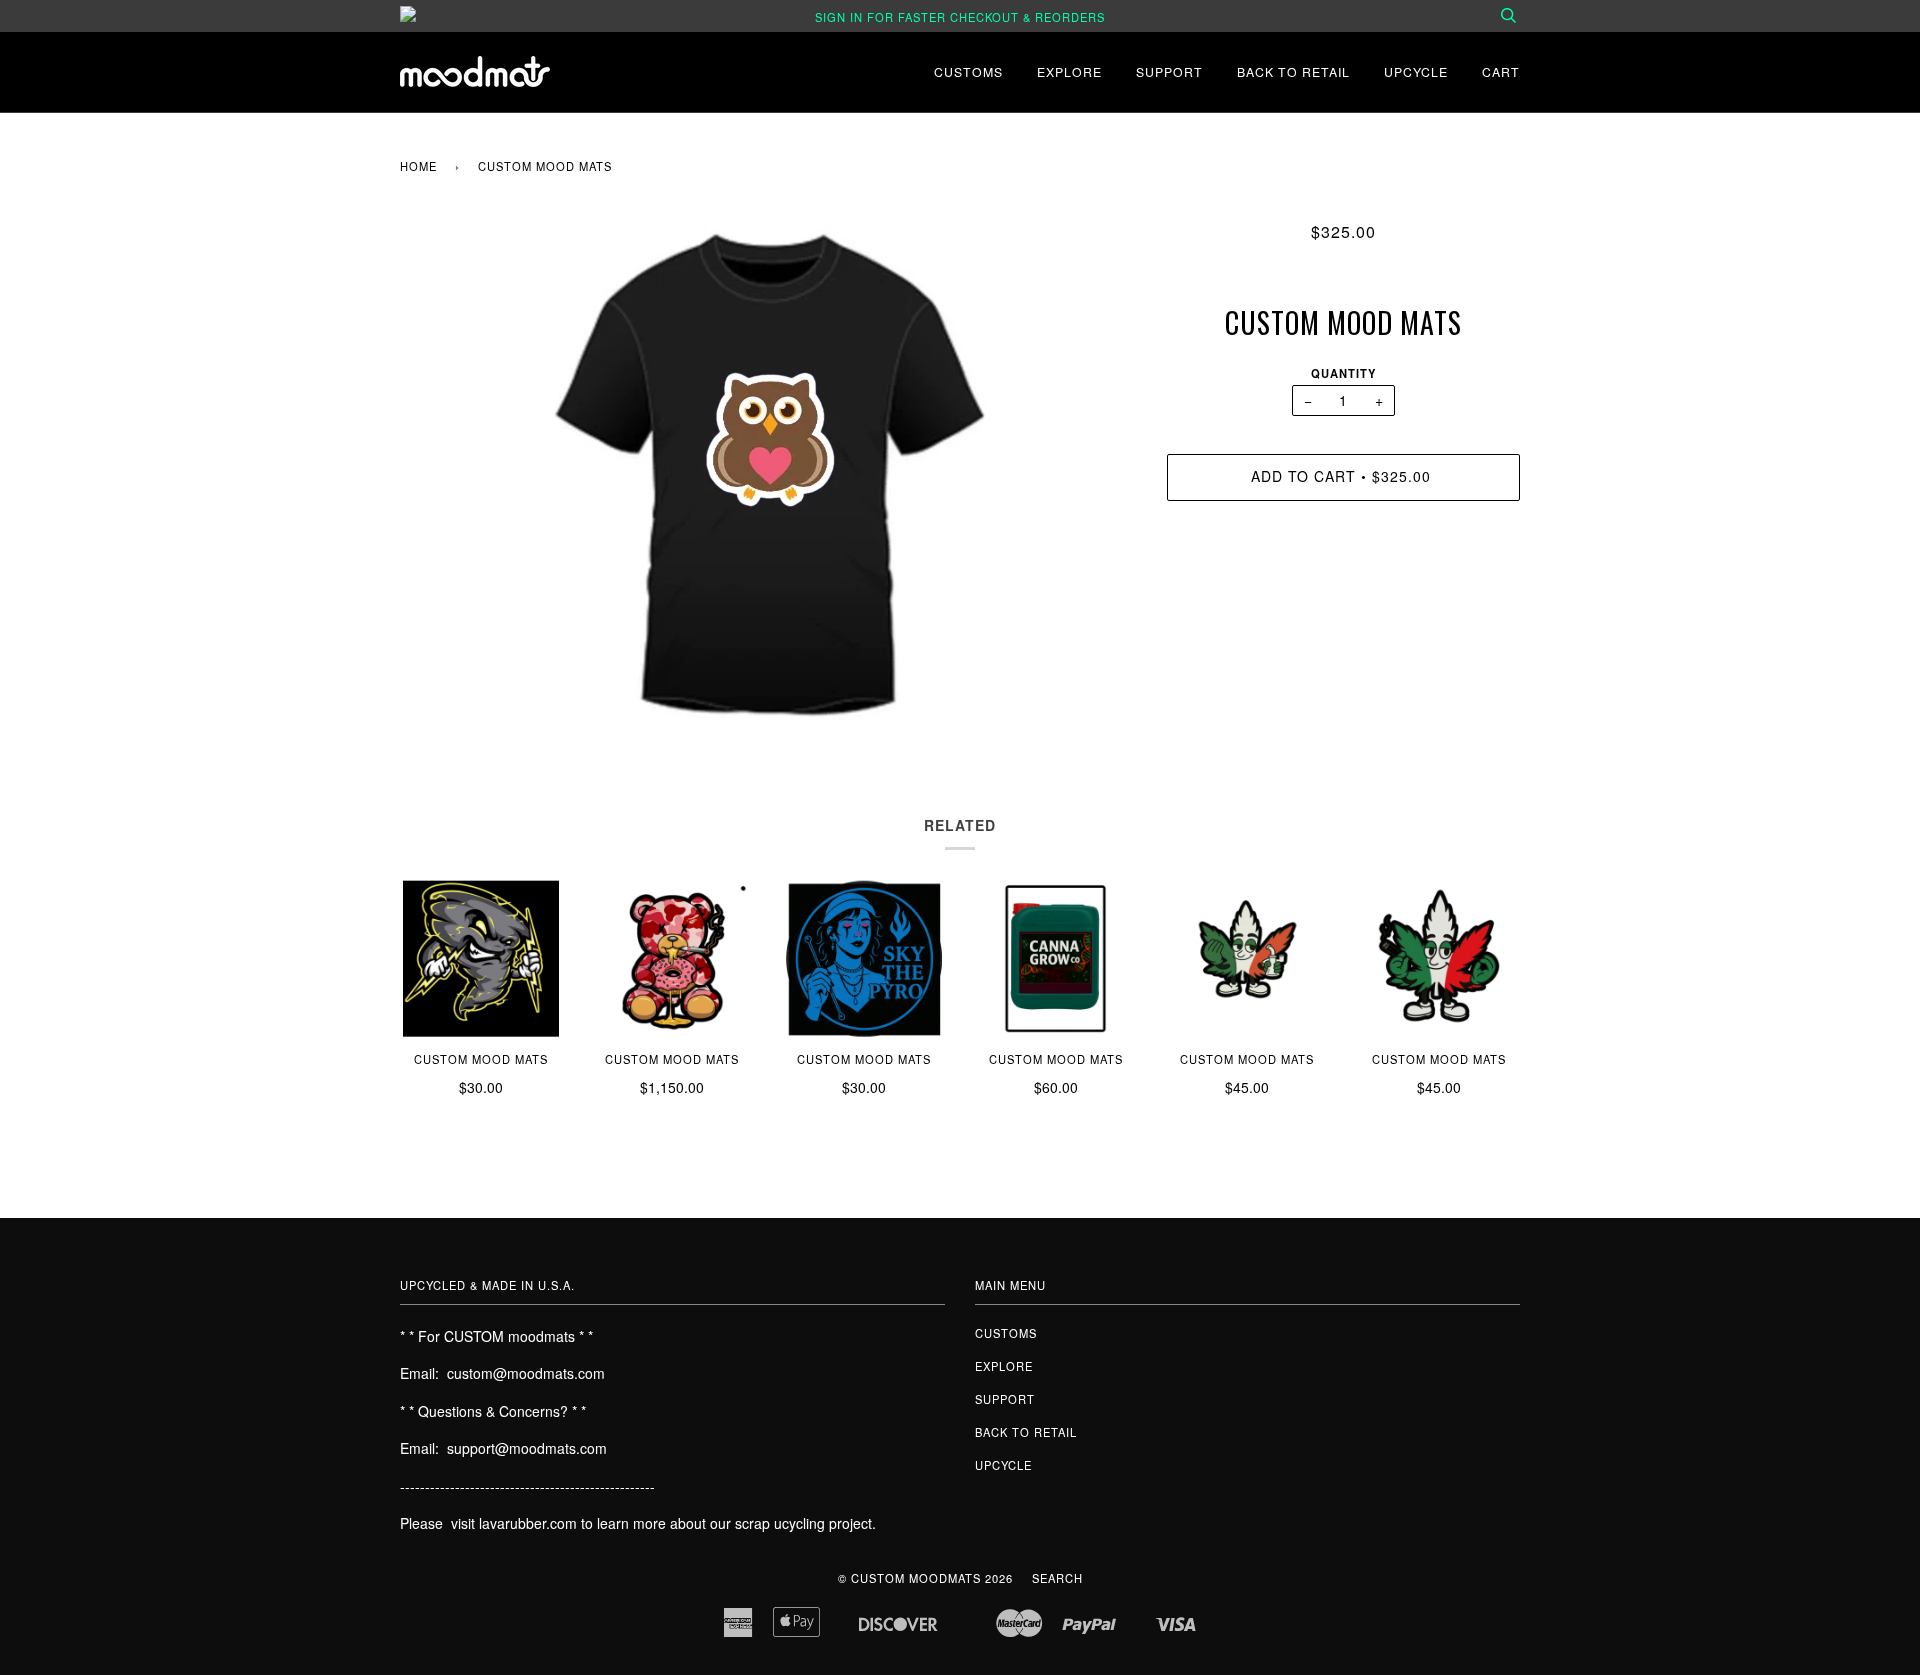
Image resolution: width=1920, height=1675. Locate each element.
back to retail (1293, 71)
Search (1057, 1578)
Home (418, 166)
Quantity (1343, 373)
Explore (1069, 71)
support (1169, 71)
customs (968, 71)
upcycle (1416, 71)
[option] (768, 471)
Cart (1501, 71)
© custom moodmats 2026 (925, 1578)
